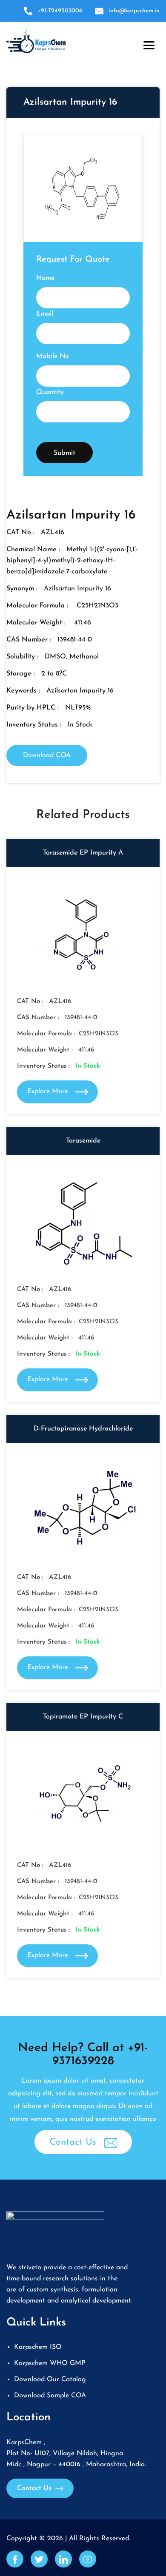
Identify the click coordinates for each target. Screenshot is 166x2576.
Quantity (50, 392)
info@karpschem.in (134, 11)
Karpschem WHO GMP (50, 2363)
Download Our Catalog (50, 2379)
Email (45, 314)
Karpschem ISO (38, 2347)
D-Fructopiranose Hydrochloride (83, 1429)
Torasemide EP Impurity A (83, 853)
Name (45, 278)
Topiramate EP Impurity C (83, 1717)
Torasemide (83, 1141)
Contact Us (74, 2142)
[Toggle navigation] (147, 43)
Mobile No (53, 356)
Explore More (49, 1091)
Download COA (47, 755)
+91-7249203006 (60, 11)
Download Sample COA (50, 2396)
